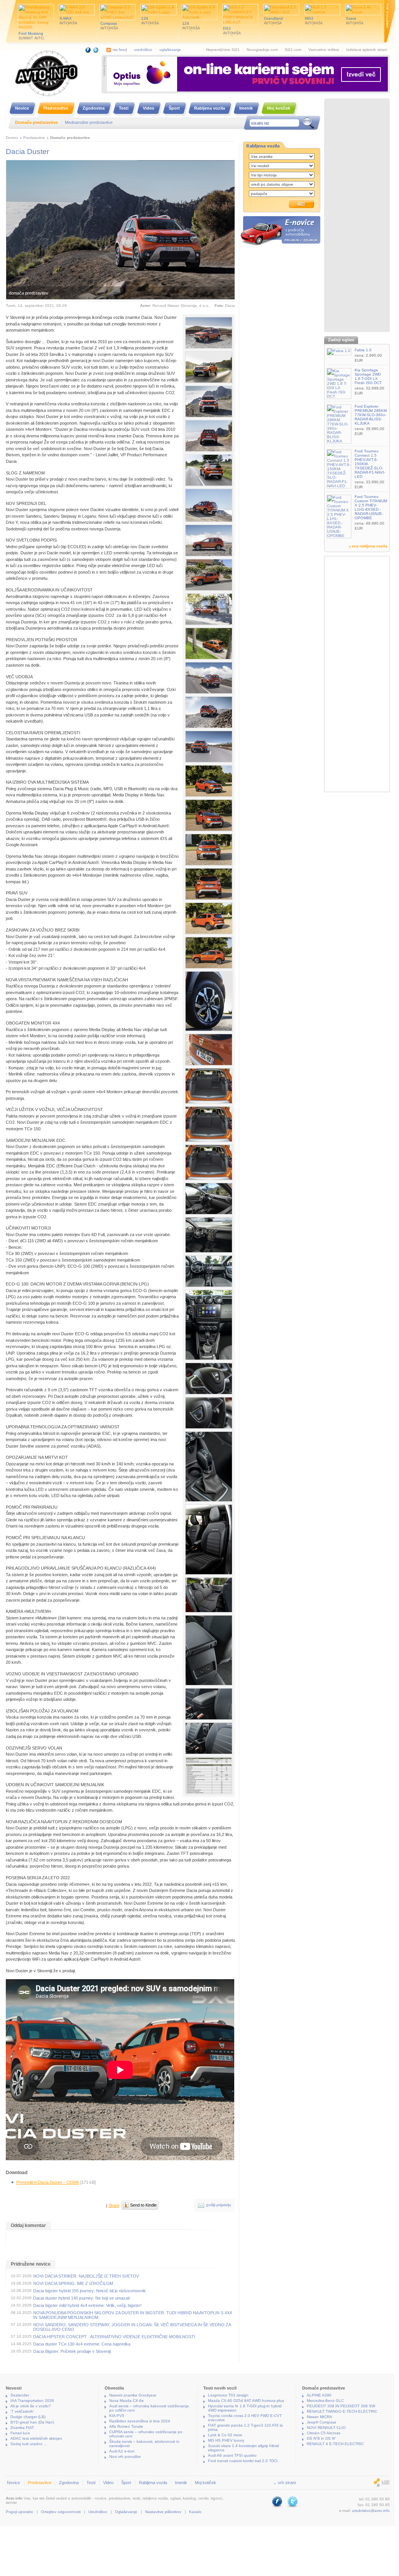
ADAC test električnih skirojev (36, 2438)
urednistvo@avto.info (371, 2511)
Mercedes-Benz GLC (325, 2401)
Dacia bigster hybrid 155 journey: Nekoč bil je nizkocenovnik (90, 2291)
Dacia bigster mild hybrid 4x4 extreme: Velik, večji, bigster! (87, 2305)
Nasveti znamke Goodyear (133, 2395)
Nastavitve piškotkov (163, 2512)
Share (114, 2205)
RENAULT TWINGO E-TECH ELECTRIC (342, 2411)
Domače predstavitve (70, 138)
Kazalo (195, 2512)
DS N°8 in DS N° (321, 2438)
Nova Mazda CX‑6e (127, 2401)
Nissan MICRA (320, 2417)
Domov (12, 138)
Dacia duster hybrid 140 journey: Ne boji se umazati (81, 2298)
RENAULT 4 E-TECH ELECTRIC (335, 2444)
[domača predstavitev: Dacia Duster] (209, 333)
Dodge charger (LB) (28, 2417)
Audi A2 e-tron (122, 2451)
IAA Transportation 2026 (32, 2401)
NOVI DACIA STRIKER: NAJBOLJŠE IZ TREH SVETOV (86, 2276)
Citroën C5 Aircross (324, 2433)
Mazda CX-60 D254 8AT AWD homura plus (246, 2401)
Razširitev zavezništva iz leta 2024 (140, 2421)
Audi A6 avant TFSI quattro (232, 2455)
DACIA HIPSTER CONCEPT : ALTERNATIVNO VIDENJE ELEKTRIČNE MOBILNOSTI (114, 2337)
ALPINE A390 (319, 2395)
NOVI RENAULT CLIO (326, 2428)
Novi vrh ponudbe (125, 2457)
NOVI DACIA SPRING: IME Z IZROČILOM (73, 2283)
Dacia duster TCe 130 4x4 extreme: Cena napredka (82, 2344)
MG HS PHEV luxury (226, 2440)
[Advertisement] (357, 216)
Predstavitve (34, 138)
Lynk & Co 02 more (225, 2435)
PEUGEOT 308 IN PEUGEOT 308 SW (341, 2406)
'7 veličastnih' (22, 2411)
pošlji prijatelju (219, 2205)
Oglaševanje (126, 2512)
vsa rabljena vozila (369, 546)
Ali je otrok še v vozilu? (31, 2406)
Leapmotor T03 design (228, 2395)
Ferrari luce (20, 2433)
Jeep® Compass (321, 2422)
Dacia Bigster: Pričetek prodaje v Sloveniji (72, 2351)
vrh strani (287, 2483)
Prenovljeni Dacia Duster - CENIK (48, 2182)
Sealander (20, 2395)
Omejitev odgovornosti (61, 2512)
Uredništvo (98, 2512)
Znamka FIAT (22, 2428)
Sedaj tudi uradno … (29, 2444)
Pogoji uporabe (19, 2512)
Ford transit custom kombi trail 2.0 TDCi (243, 2461)
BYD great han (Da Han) (32, 2422)
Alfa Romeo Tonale (126, 2426)
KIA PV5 (117, 2416)
